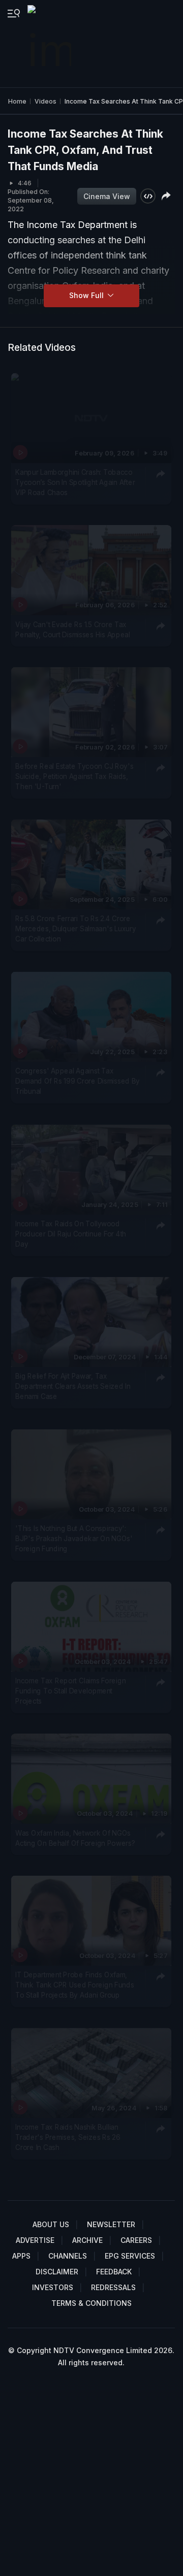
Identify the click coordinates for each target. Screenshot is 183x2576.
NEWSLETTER (111, 2224)
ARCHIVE (87, 2240)
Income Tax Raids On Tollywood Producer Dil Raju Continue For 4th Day (71, 1234)
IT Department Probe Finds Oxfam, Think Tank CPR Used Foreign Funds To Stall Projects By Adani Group (74, 1985)
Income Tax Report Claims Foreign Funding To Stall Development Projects (70, 1691)
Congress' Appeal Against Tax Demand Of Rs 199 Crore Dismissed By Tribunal (78, 1081)
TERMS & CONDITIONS (91, 2303)
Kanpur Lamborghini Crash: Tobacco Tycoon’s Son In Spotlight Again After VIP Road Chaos (75, 483)
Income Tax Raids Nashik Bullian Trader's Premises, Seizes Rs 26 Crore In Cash (68, 2138)
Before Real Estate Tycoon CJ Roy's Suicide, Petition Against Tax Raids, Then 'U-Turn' (74, 777)
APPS (21, 2256)
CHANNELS (68, 2256)
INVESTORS (53, 2287)
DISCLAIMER (57, 2272)
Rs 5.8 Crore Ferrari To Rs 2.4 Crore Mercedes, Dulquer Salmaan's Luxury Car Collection (75, 929)
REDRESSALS (113, 2287)
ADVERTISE (35, 2240)
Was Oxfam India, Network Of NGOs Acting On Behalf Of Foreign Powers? (75, 1838)
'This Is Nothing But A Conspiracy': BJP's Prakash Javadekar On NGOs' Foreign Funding (74, 1538)
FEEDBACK (114, 2272)
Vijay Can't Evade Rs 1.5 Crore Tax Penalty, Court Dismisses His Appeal (73, 629)
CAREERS (136, 2240)
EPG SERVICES (130, 2256)
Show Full (87, 295)
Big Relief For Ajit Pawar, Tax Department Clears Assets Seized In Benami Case (73, 1386)
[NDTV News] (50, 44)
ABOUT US (51, 2224)
